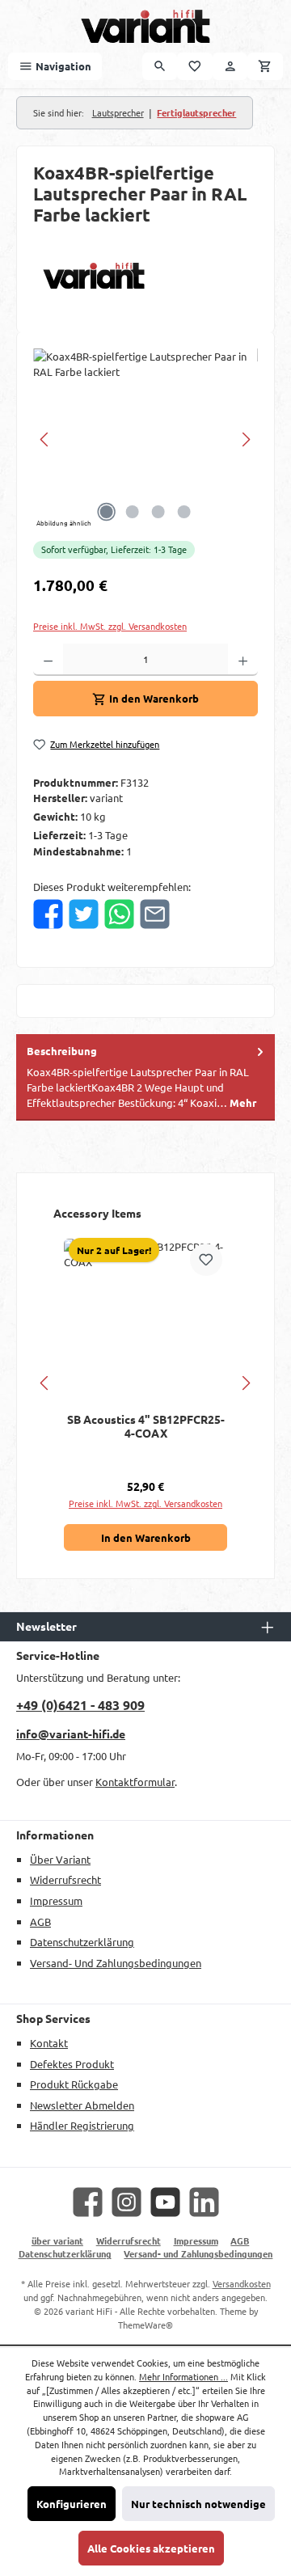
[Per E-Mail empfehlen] (155, 914)
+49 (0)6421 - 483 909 (80, 1705)
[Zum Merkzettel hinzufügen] (206, 1260)
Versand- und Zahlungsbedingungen (116, 1963)
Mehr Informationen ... (183, 2376)
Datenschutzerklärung (82, 1942)
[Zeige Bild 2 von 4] (133, 512)
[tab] (145, 1077)
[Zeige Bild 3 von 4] (158, 512)
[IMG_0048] (145, 439)
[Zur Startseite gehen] (145, 26)
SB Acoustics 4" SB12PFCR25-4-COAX (146, 1427)
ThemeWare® (145, 2325)
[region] (145, 439)
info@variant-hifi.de (71, 1734)
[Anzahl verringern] (48, 660)
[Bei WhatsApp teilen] (119, 914)
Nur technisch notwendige (198, 2504)
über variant (60, 1859)
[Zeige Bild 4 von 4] (184, 512)
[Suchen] (160, 66)
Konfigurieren (72, 2504)
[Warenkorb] (265, 66)
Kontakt (49, 2043)
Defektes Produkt (72, 2064)
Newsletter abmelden (82, 2105)
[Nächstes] (246, 439)
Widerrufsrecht (65, 1879)
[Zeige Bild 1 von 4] (107, 512)
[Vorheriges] (45, 439)
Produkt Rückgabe (74, 2084)
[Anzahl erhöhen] (243, 660)
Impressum (56, 1900)
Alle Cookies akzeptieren (151, 2548)
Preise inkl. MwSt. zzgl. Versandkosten (110, 626)
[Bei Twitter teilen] (84, 914)
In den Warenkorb (146, 1537)
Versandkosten (242, 2283)
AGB (40, 1921)
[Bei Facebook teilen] (48, 914)
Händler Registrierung (82, 2125)
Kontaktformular (135, 1782)
